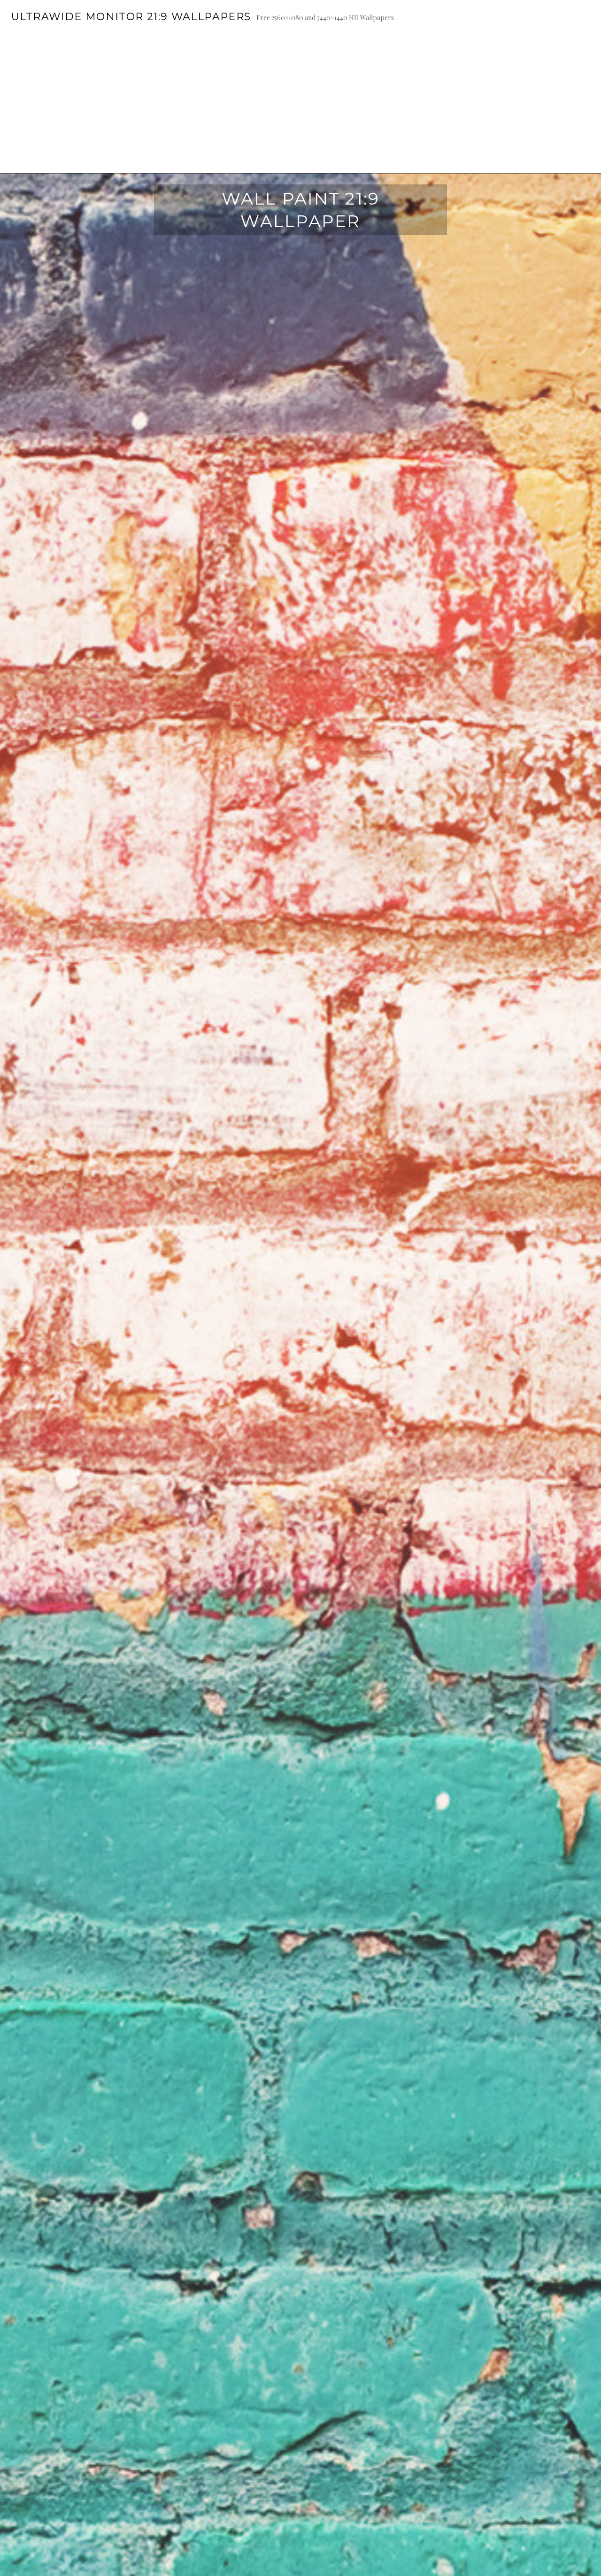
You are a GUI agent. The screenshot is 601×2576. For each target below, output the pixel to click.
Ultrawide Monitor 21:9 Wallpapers (131, 17)
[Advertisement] (300, 104)
